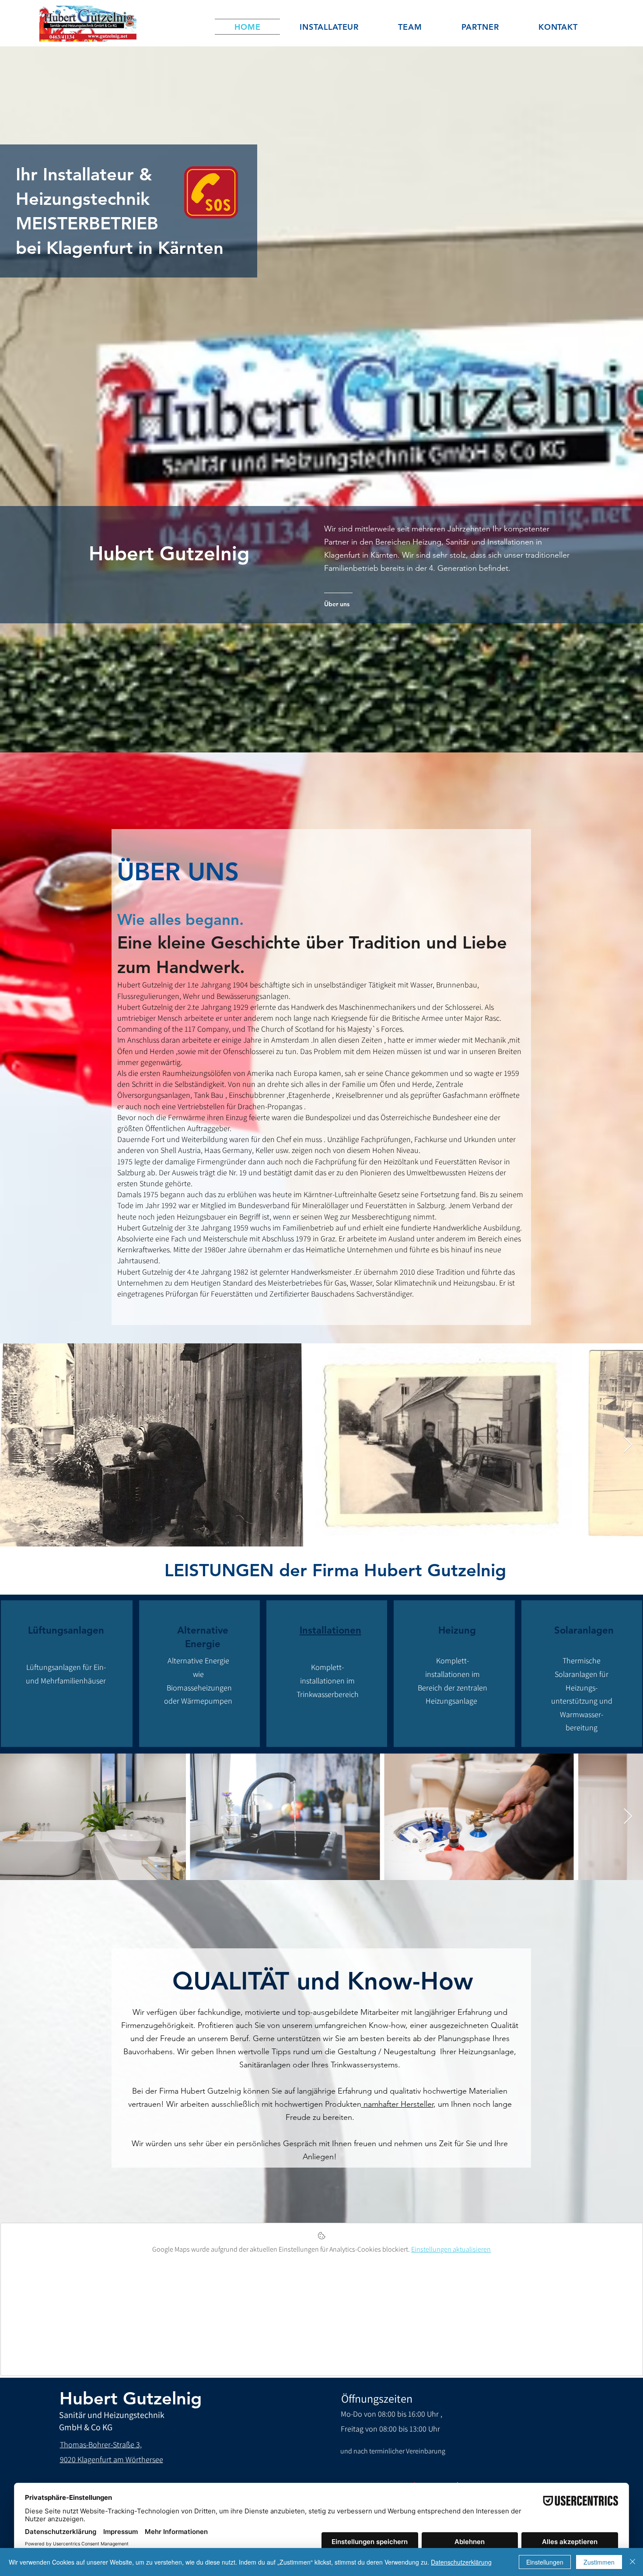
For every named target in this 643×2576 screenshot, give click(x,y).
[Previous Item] (15, 1445)
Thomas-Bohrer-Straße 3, (101, 2444)
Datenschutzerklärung (461, 2562)
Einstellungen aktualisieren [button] (451, 2249)
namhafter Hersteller (397, 2104)
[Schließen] (633, 2562)
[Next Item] (628, 1445)
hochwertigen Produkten (318, 2104)
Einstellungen (545, 2562)
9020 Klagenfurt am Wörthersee (112, 2459)
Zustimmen (599, 2562)
